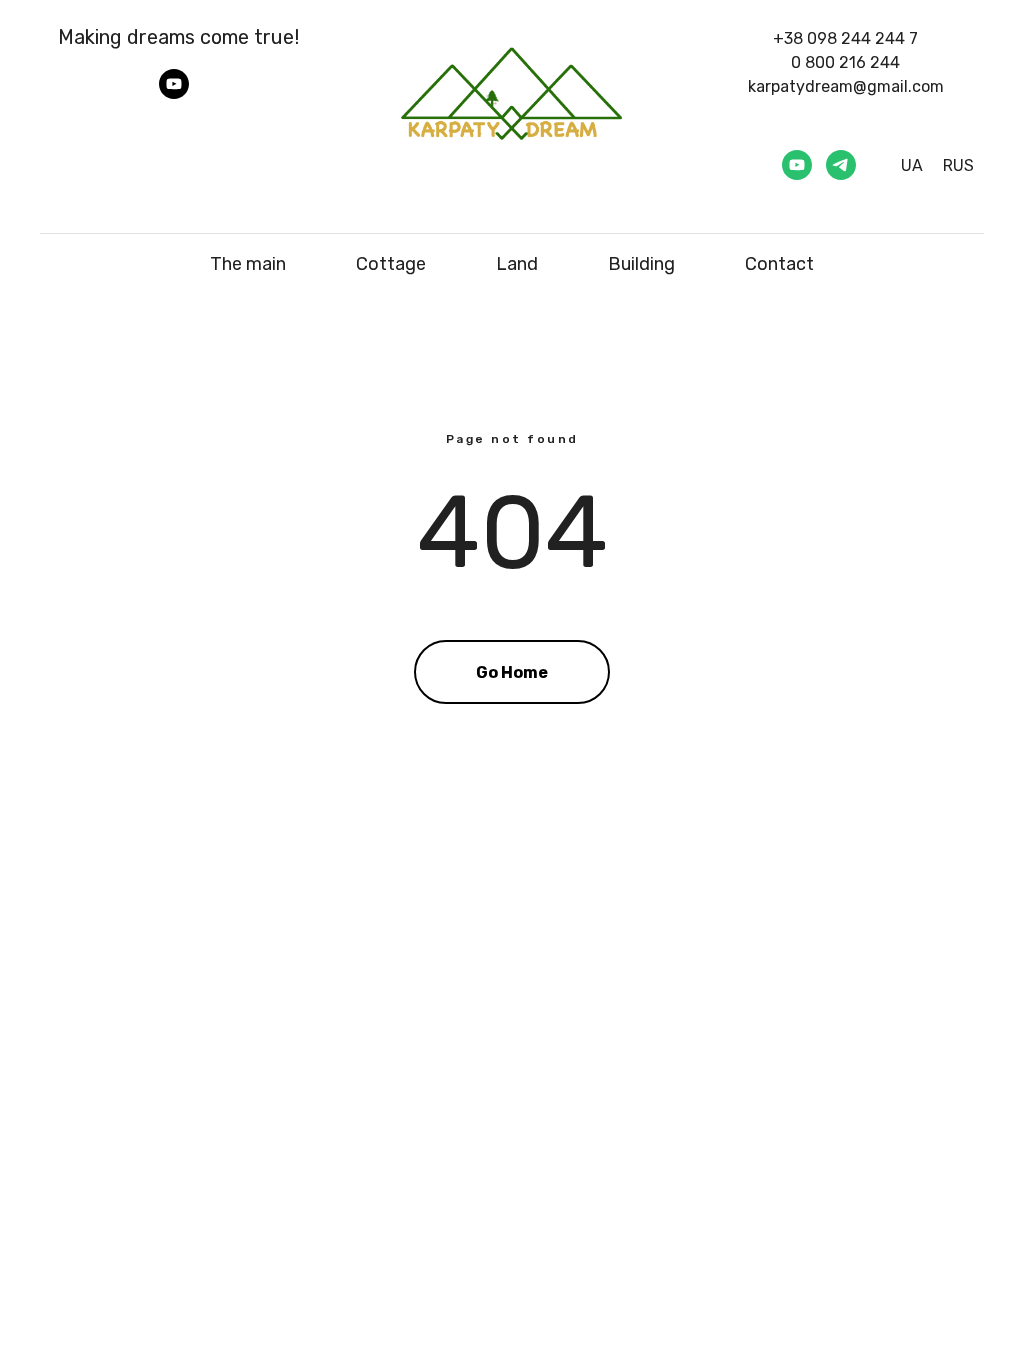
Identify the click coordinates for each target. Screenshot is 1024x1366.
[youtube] (174, 93)
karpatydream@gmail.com (846, 86)
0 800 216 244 (845, 62)
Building (641, 264)
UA (912, 165)
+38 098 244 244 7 (845, 38)
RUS (958, 165)
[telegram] (841, 165)
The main (248, 264)
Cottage (391, 264)
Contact (779, 264)
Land (517, 264)
